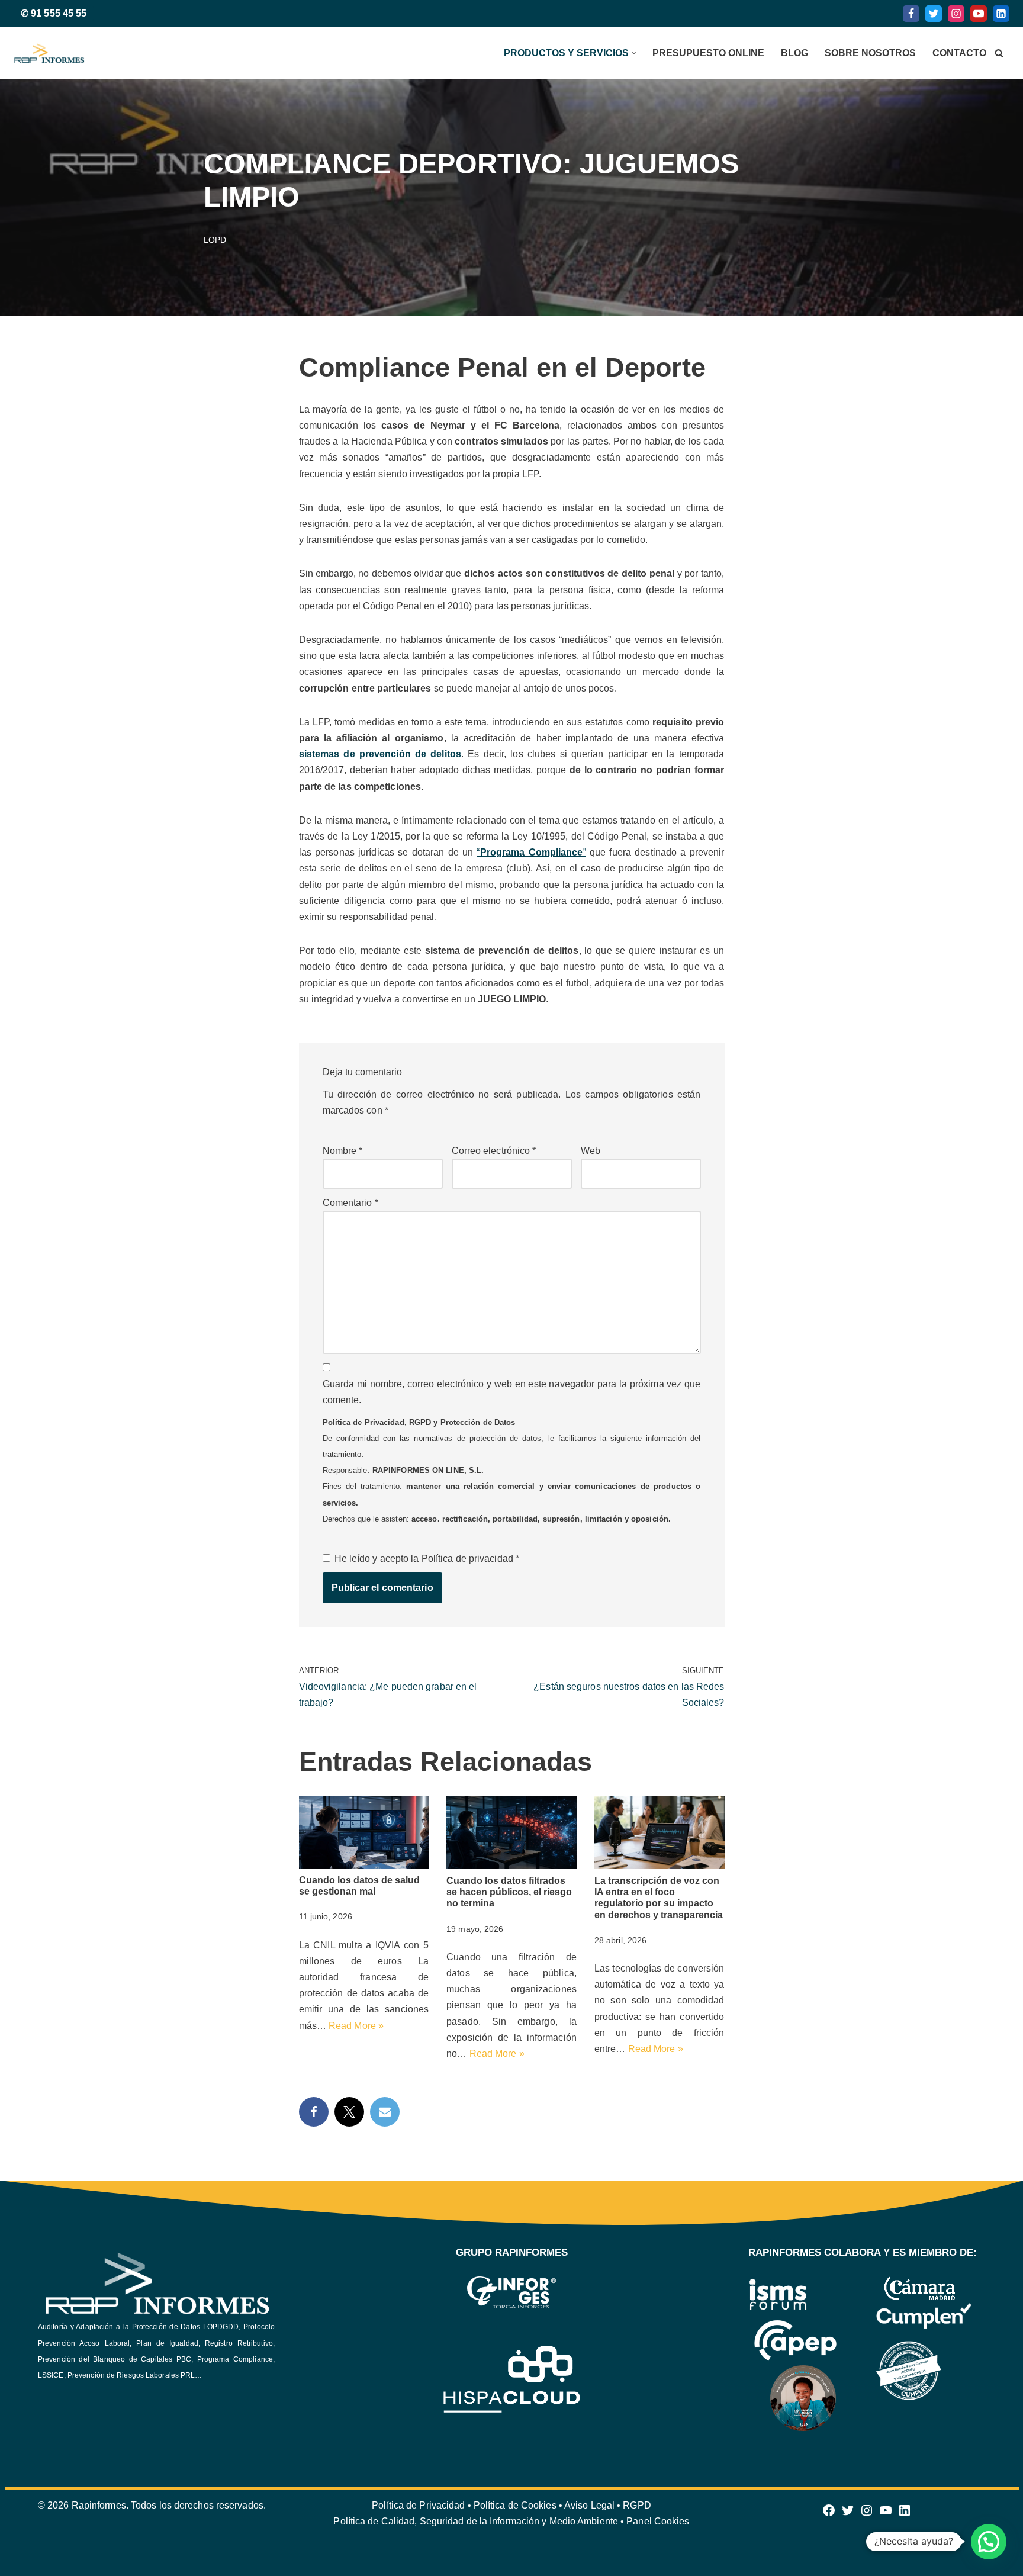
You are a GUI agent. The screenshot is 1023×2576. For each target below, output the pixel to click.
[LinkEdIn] (1001, 14)
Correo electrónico (494, 1151)
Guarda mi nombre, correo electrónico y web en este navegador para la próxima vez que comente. (512, 1392)
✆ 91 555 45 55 (54, 13)
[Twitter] (934, 14)
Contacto (959, 53)
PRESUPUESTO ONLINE (708, 53)
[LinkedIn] (905, 2514)
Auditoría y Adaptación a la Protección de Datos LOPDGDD (138, 2327)
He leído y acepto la (427, 1559)
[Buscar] (999, 53)
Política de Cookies (516, 2505)
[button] (634, 53)
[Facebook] (911, 14)
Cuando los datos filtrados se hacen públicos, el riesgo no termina (509, 1892)
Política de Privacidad (418, 2505)
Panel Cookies (658, 2521)
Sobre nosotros (870, 53)
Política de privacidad (469, 1559)
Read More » (356, 2026)
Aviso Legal (591, 2505)
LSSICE (51, 2375)
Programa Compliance (235, 2359)
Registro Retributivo (239, 2343)
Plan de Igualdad (167, 2343)
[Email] (385, 2112)
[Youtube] (979, 14)
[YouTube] (886, 2514)
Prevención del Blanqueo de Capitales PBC (115, 2359)
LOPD (215, 240)
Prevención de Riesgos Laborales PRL (131, 2375)
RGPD (637, 2505)
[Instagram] (956, 14)
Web (591, 1151)
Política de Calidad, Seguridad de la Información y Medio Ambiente (476, 2521)
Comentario (350, 1203)
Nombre (343, 1151)
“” (531, 852)
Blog (794, 53)
